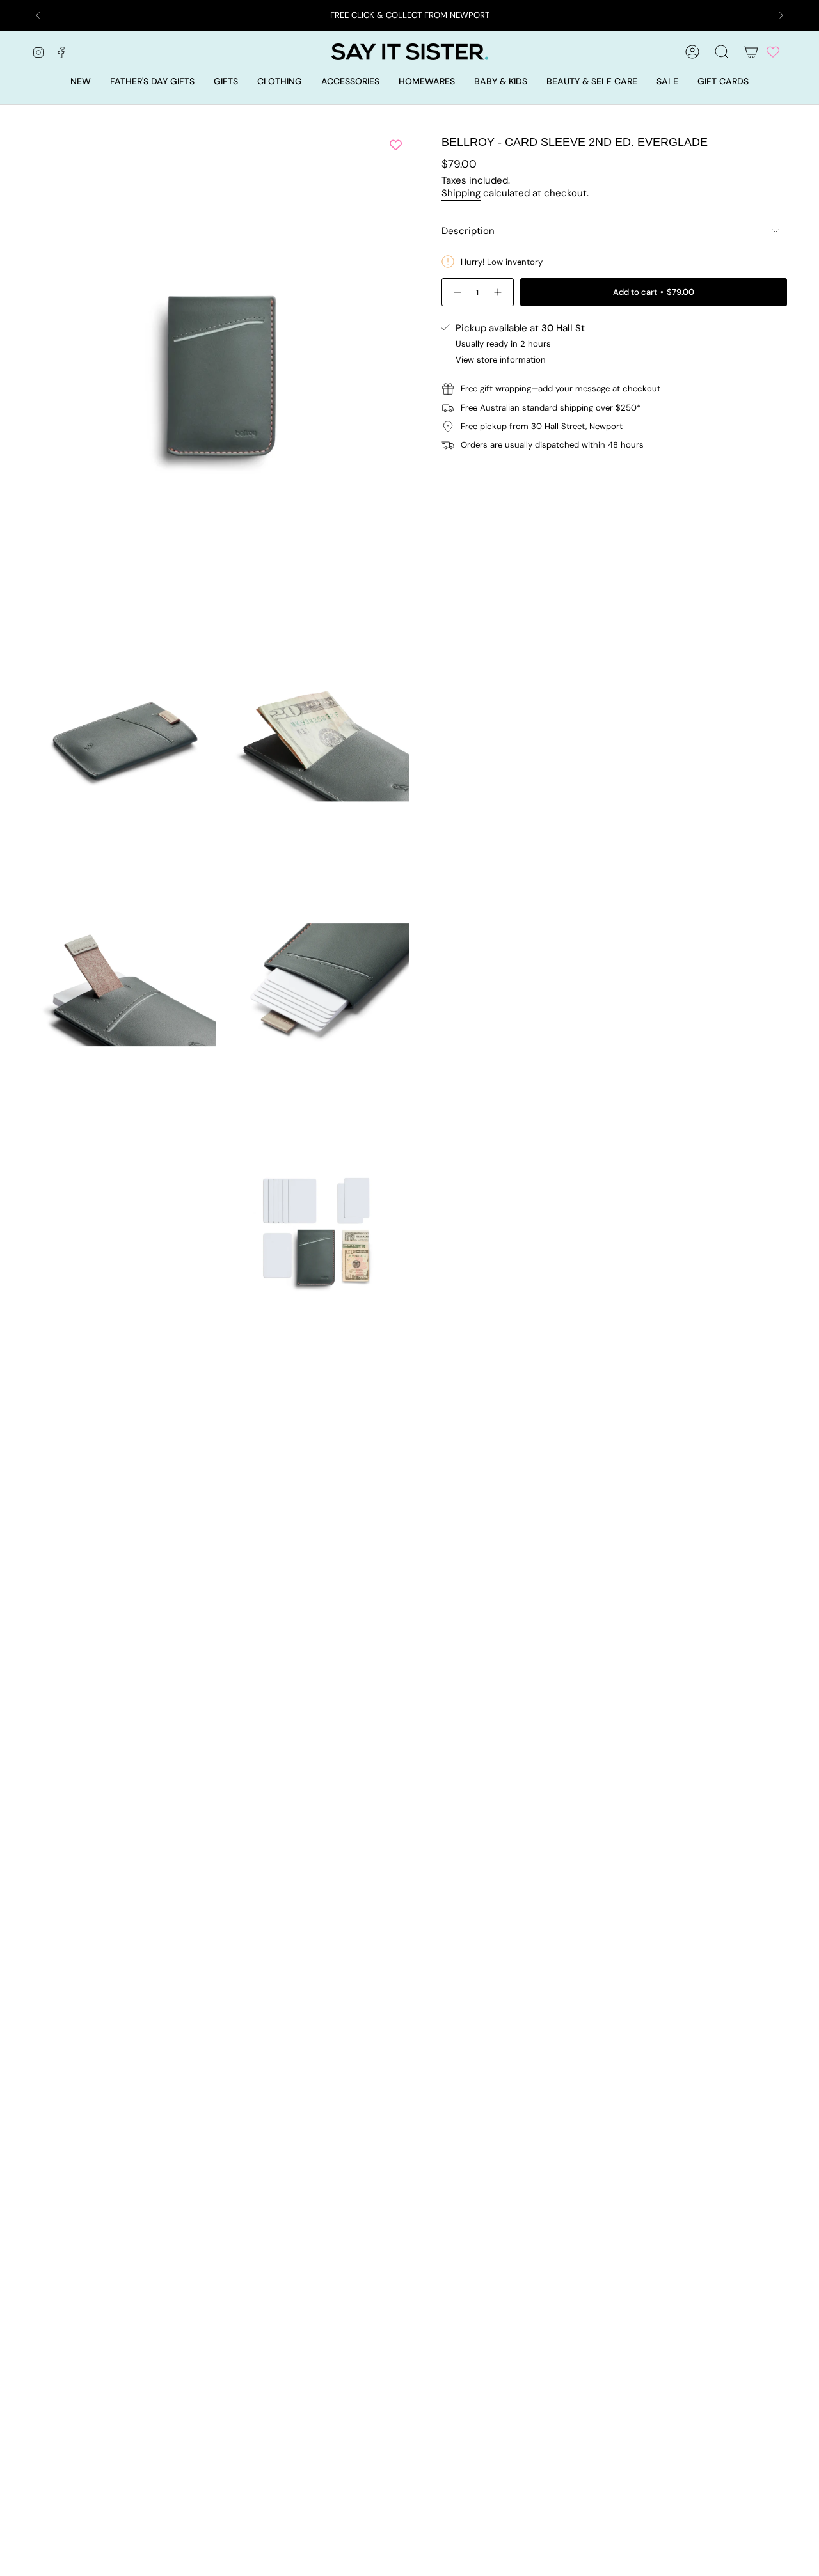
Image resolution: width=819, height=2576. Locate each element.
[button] (226, 82)
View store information (501, 360)
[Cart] (751, 52)
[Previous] (38, 15)
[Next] (781, 15)
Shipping (461, 193)
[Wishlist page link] (773, 52)
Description (468, 231)
